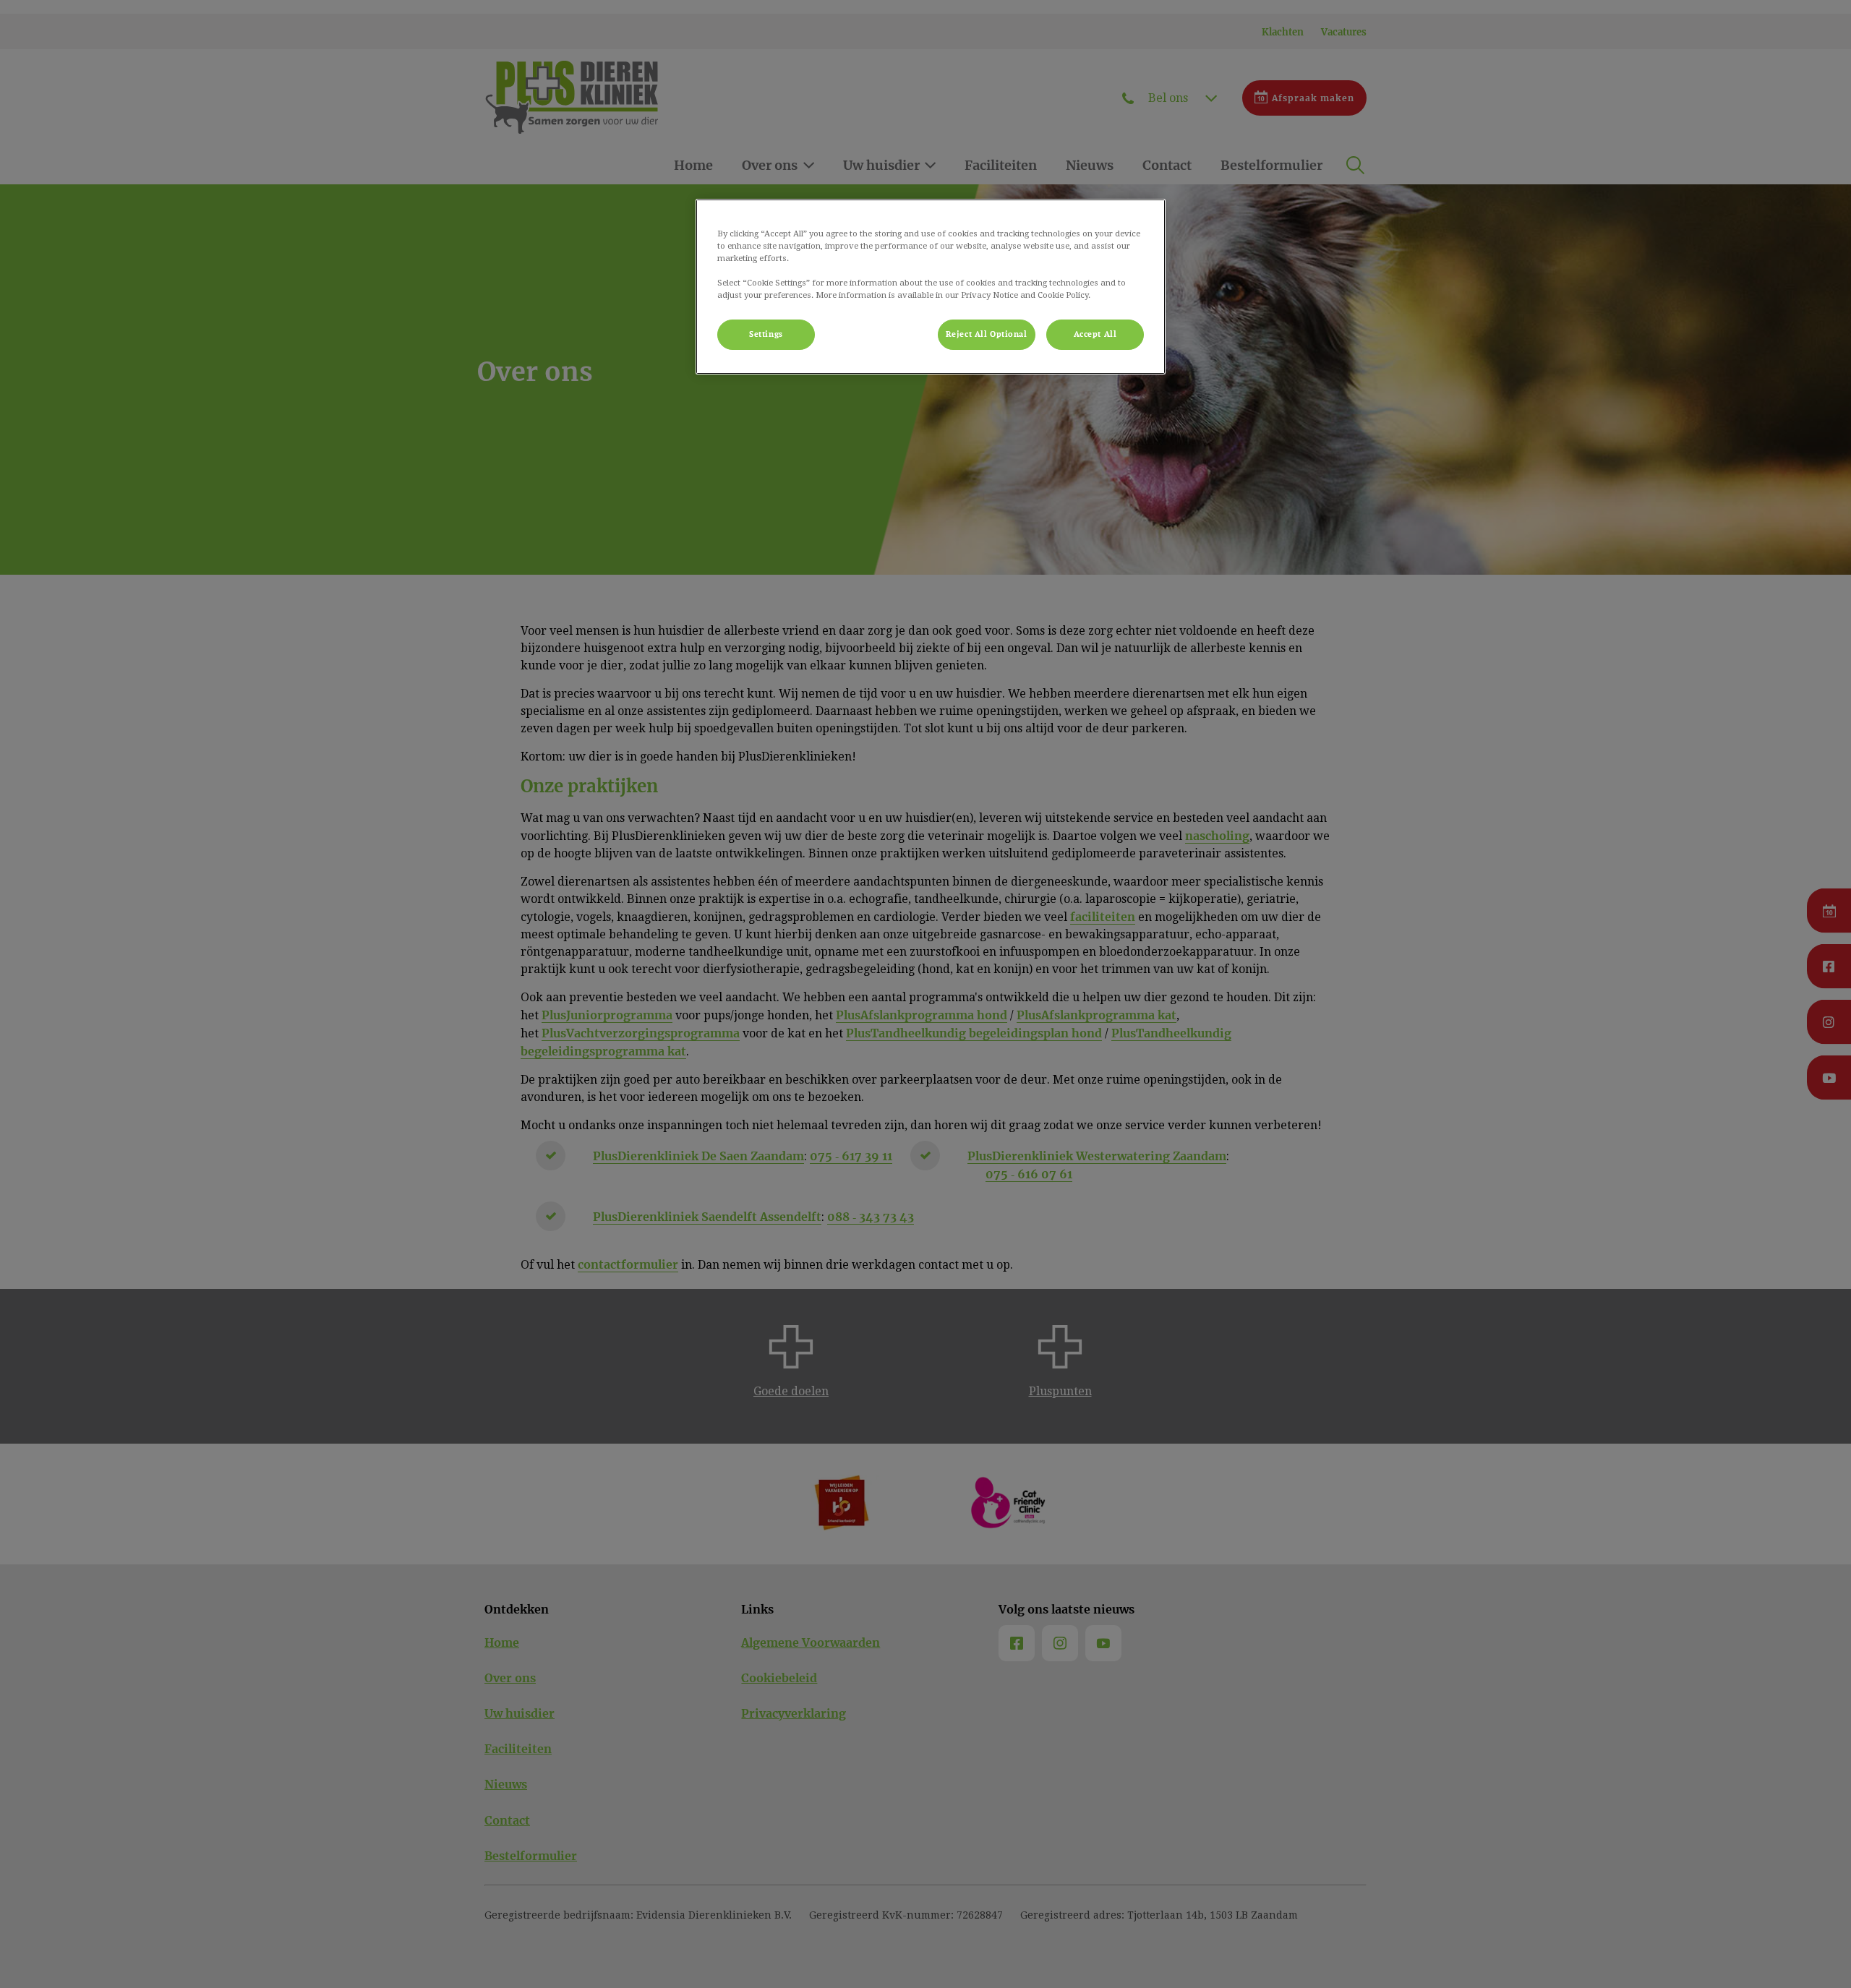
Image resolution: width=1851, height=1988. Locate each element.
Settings (766, 334)
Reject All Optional (987, 334)
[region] (931, 287)
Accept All (1095, 334)
